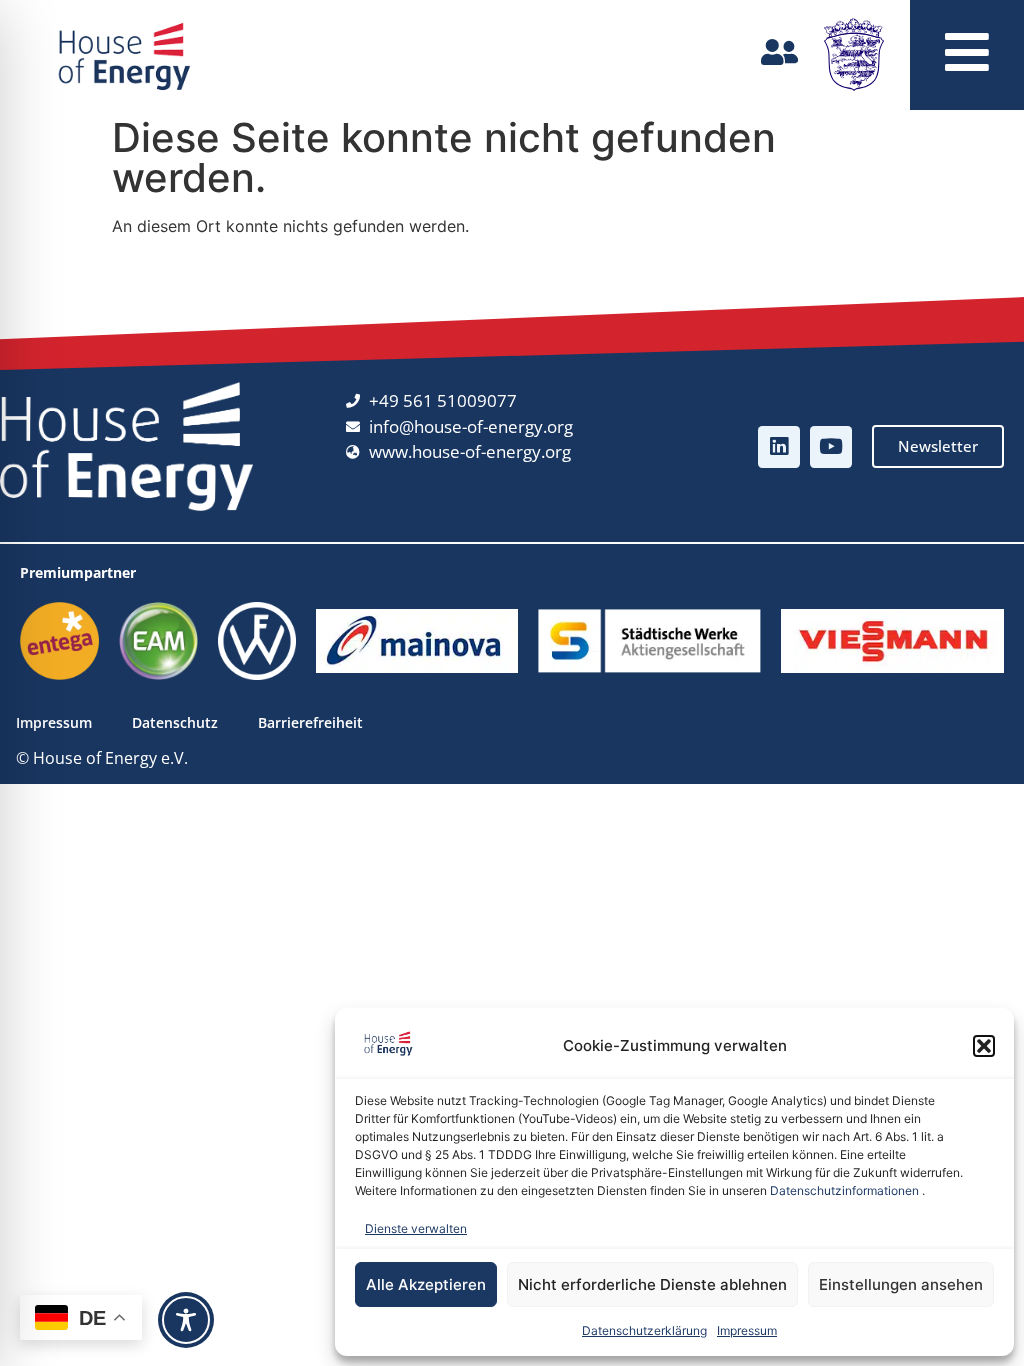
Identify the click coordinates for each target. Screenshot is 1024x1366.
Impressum (747, 1330)
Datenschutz (175, 722)
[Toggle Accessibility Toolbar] (186, 1320)
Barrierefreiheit (310, 722)
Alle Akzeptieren (426, 1284)
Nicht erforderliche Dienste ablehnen (652, 1284)
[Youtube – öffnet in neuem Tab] (831, 447)
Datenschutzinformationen (844, 1190)
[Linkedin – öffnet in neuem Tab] (779, 447)
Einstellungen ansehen (901, 1284)
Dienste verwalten (416, 1228)
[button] (984, 1046)
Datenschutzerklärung (644, 1330)
